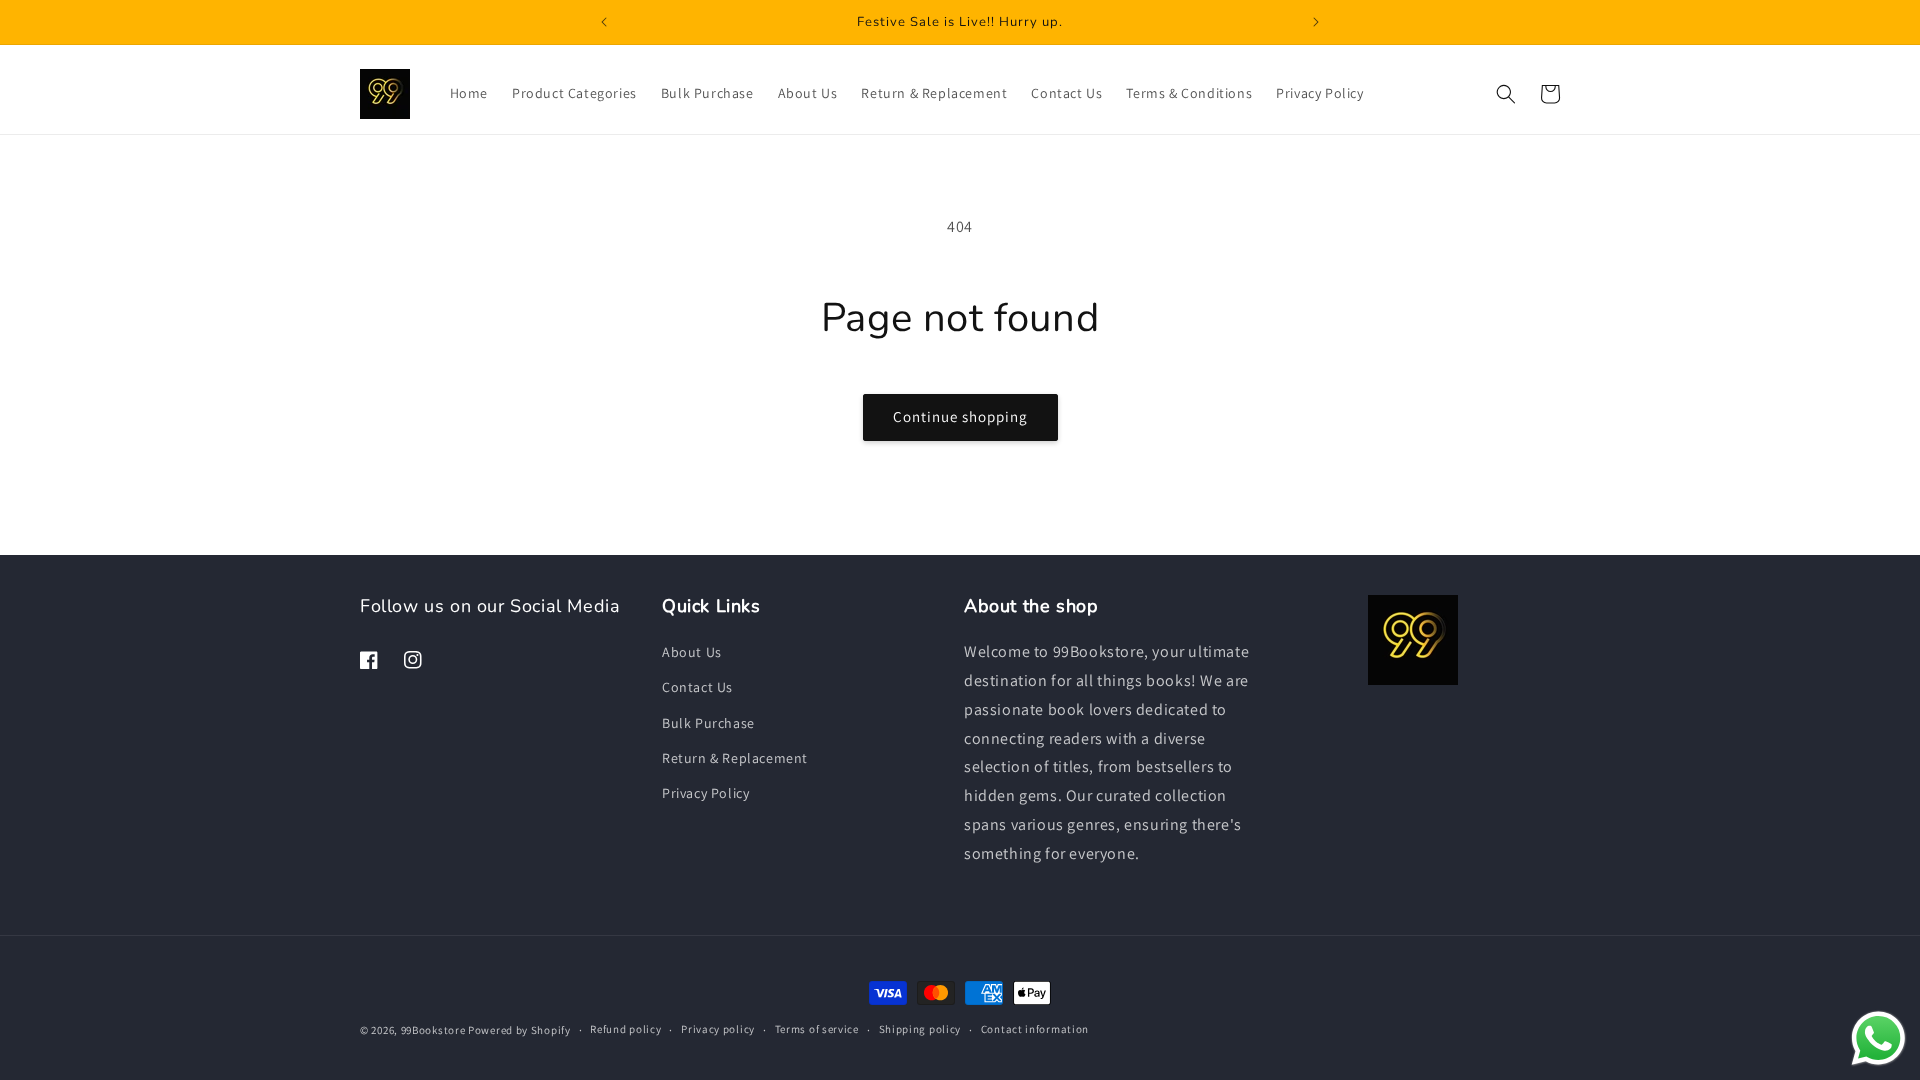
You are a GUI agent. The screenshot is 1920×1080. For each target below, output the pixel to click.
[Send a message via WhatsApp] (1878, 1038)
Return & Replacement (735, 758)
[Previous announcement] (604, 22)
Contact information (1035, 1029)
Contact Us (697, 687)
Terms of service (817, 1029)
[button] (1506, 94)
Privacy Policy (705, 793)
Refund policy (625, 1029)
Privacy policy (718, 1029)
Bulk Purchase (708, 723)
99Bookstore (433, 1030)
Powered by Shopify (519, 1030)
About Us (692, 652)
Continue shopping (960, 416)
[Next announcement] (1316, 22)
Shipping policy (920, 1029)
